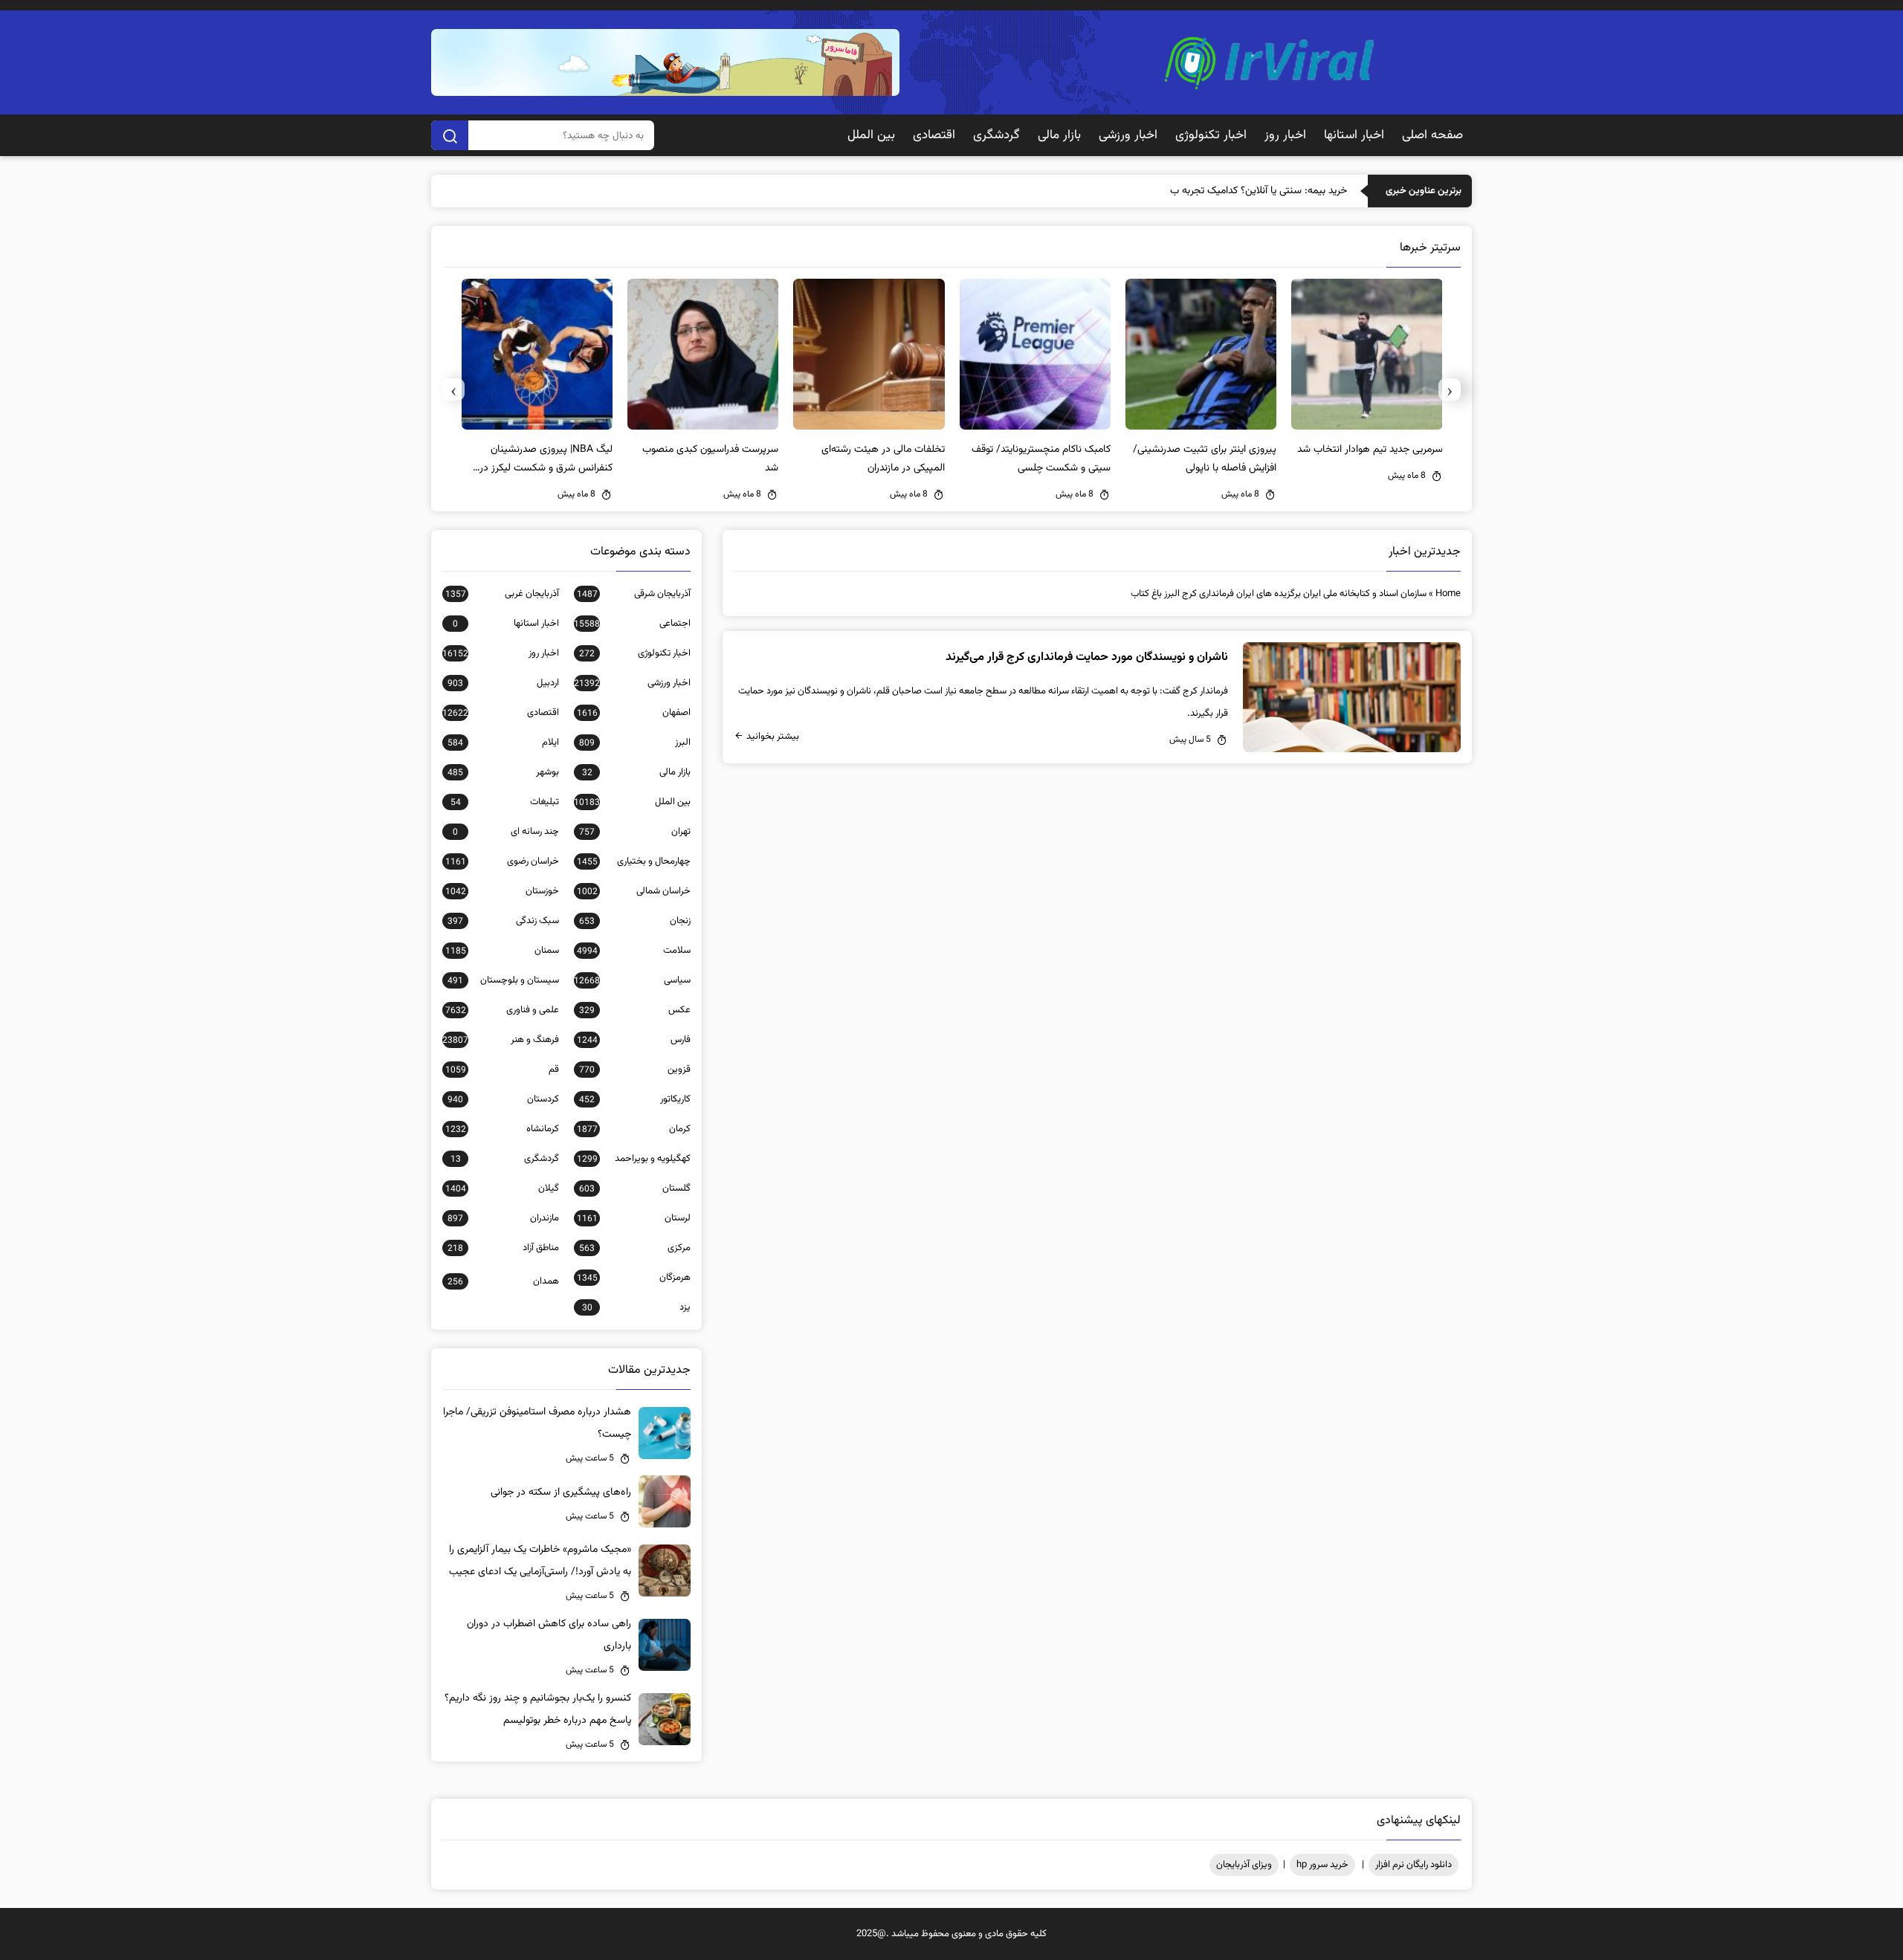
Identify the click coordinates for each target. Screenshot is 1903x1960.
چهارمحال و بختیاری (634, 861)
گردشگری (996, 135)
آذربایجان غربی (502, 594)
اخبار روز (1285, 135)
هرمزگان (634, 1278)
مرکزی (635, 1248)
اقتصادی (934, 135)
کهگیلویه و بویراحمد (634, 1159)
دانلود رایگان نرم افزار (1413, 1865)
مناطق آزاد (503, 1248)
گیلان (502, 1188)
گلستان (635, 1188)
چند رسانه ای (506, 832)
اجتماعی (632, 624)
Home (1448, 594)
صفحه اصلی (1432, 135)
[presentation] (1450, 389)
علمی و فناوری (502, 1010)
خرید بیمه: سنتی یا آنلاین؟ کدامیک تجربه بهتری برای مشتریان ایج (1215, 191)
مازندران (503, 1218)
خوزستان (502, 891)
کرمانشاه (502, 1129)
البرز (635, 743)
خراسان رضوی (502, 861)
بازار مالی (1059, 135)
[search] (450, 135)
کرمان (634, 1129)
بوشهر (503, 772)
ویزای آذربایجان (1244, 1865)
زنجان (635, 921)
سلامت (634, 951)
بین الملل (871, 135)
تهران (635, 832)
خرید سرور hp (1322, 1865)
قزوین (635, 1070)
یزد (636, 1307)
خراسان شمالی (634, 891)
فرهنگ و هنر (501, 1040)
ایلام (503, 743)
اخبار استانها (1354, 135)
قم (502, 1070)
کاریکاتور (635, 1099)
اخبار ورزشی (1128, 135)
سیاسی (632, 980)
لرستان (634, 1218)
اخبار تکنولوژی (1211, 135)
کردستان (503, 1099)
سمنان (502, 951)
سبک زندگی (503, 921)
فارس (634, 1040)
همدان (503, 1281)
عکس (635, 1010)
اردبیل (503, 683)
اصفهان (634, 713)
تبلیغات (505, 802)
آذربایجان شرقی (634, 594)
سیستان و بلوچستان (503, 980)
